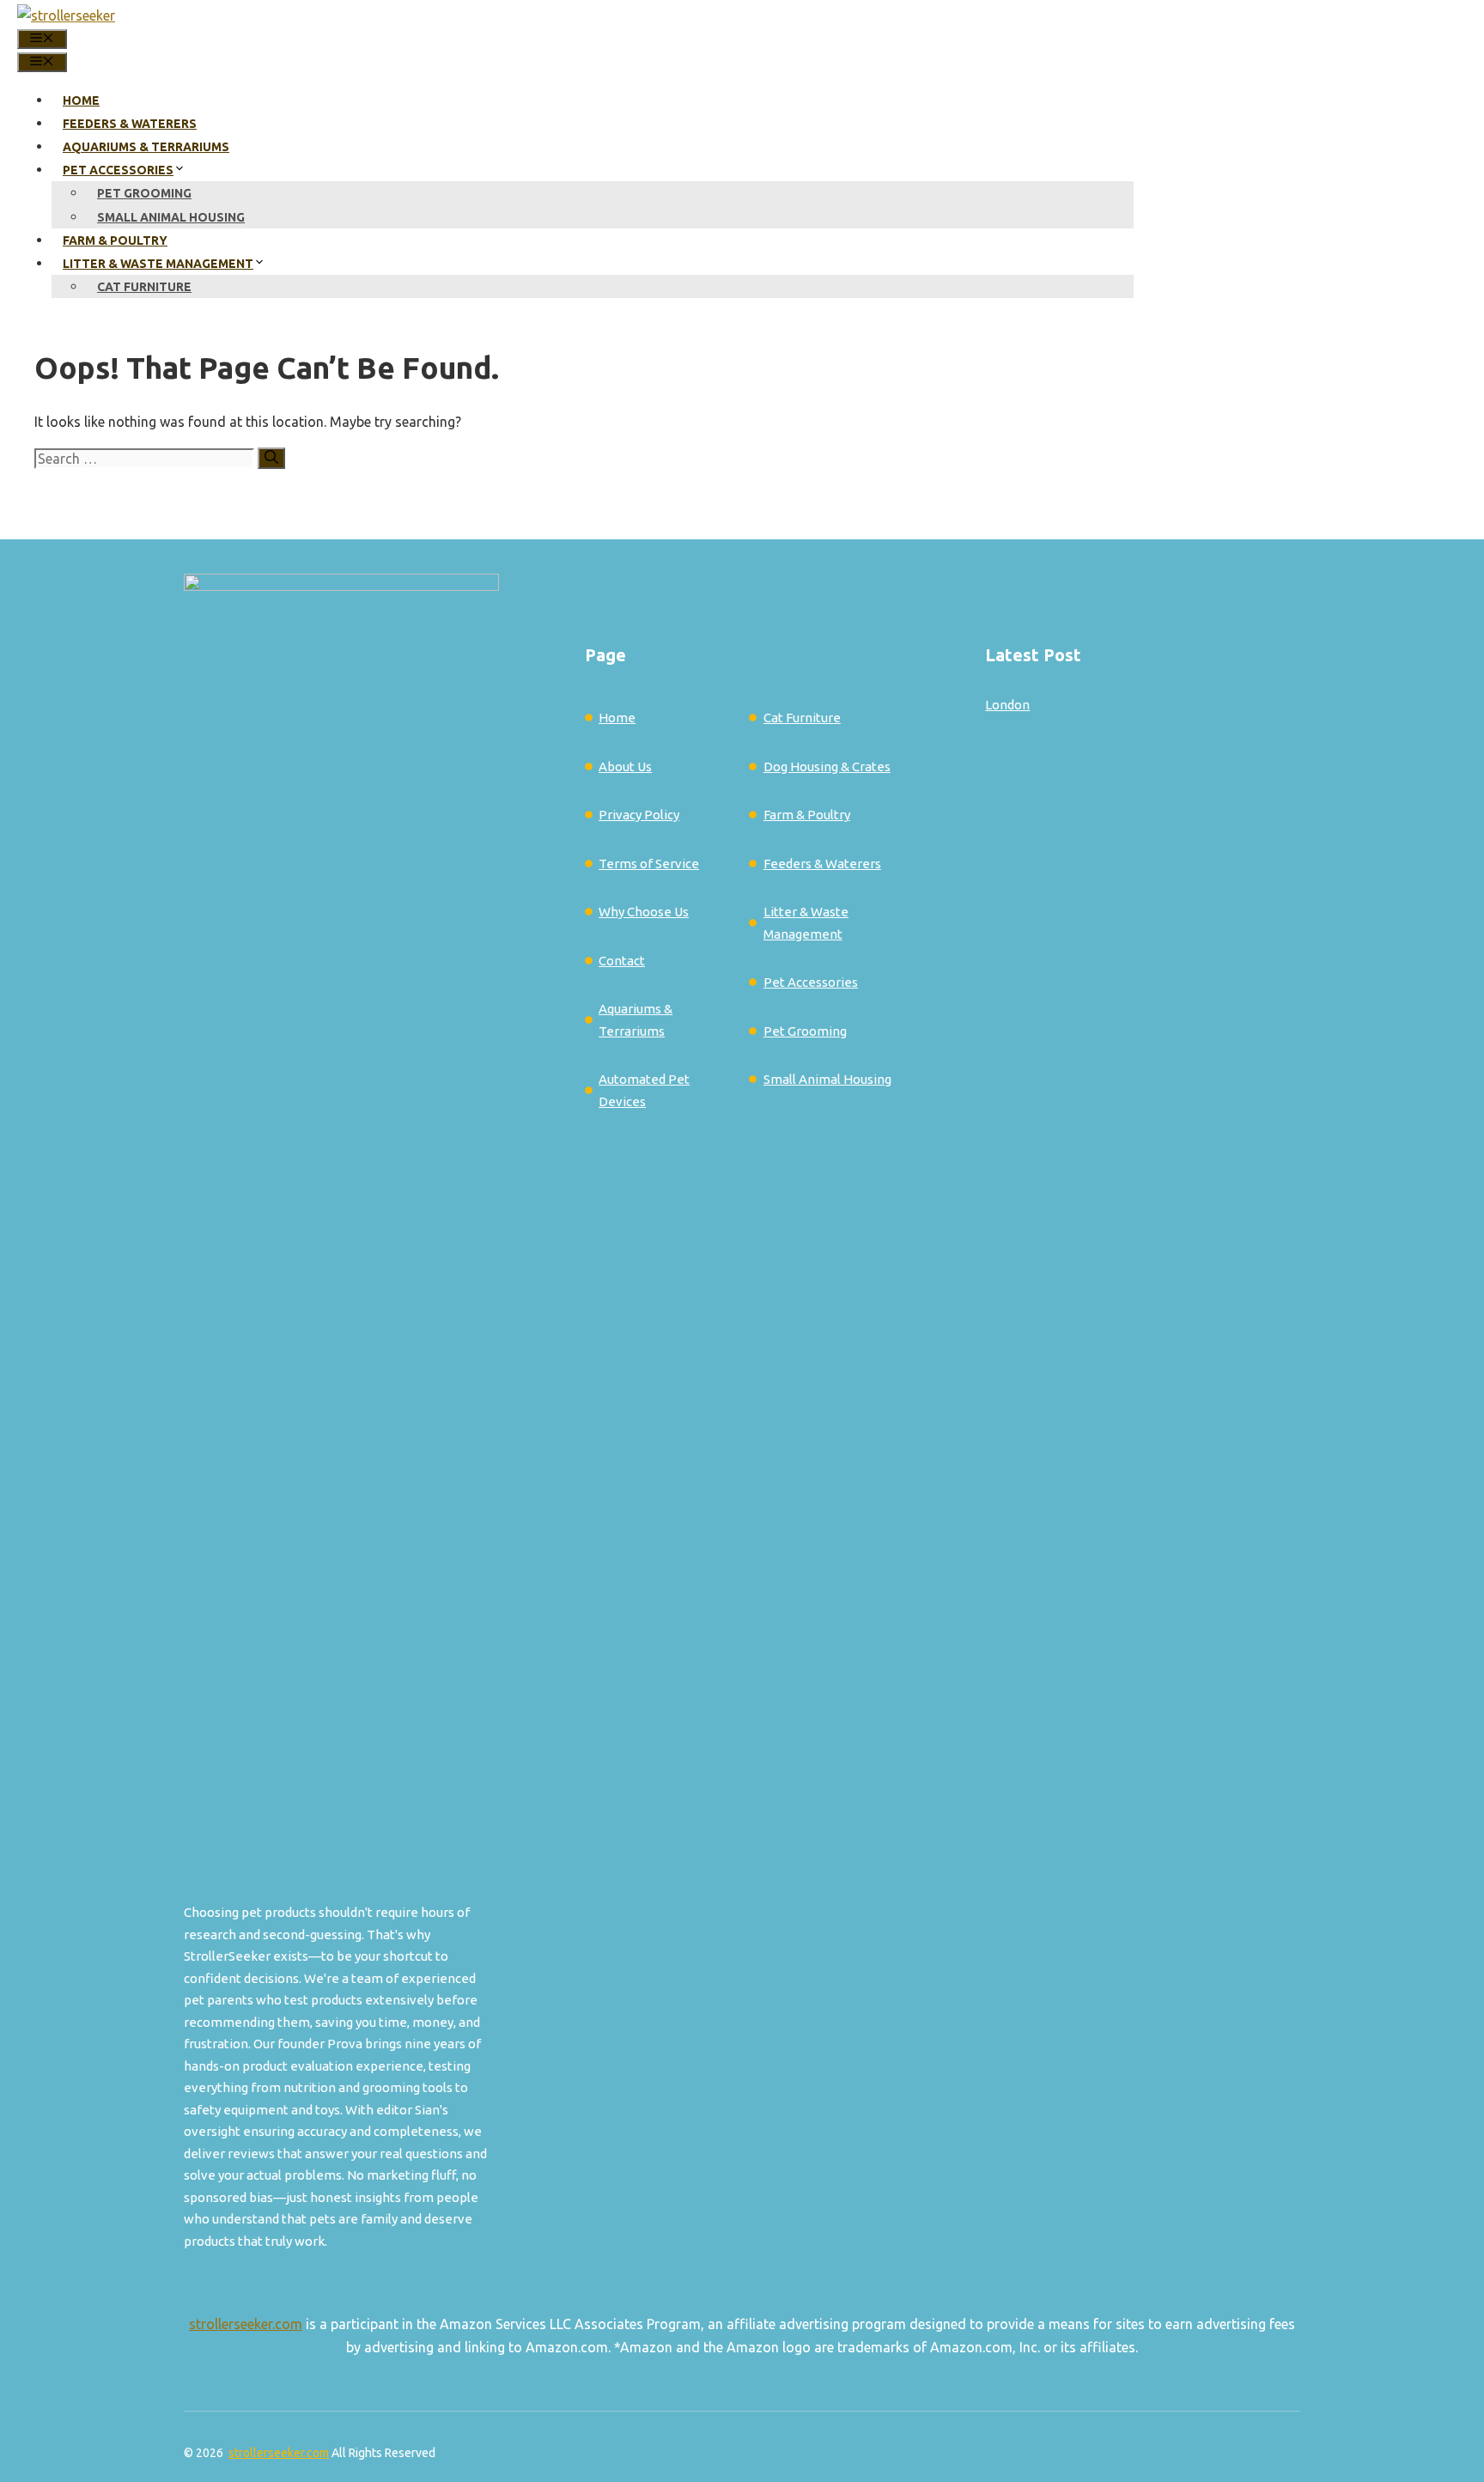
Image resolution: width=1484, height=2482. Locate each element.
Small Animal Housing (171, 217)
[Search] (271, 458)
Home (81, 100)
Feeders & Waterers (130, 124)
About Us (625, 766)
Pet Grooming (144, 193)
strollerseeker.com (246, 2324)
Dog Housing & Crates (827, 766)
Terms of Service (649, 864)
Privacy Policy (639, 815)
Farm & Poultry (115, 240)
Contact (622, 961)
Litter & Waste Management (158, 264)
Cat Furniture (144, 287)
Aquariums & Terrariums (146, 147)
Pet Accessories (118, 170)
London (1007, 705)
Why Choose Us (644, 912)
